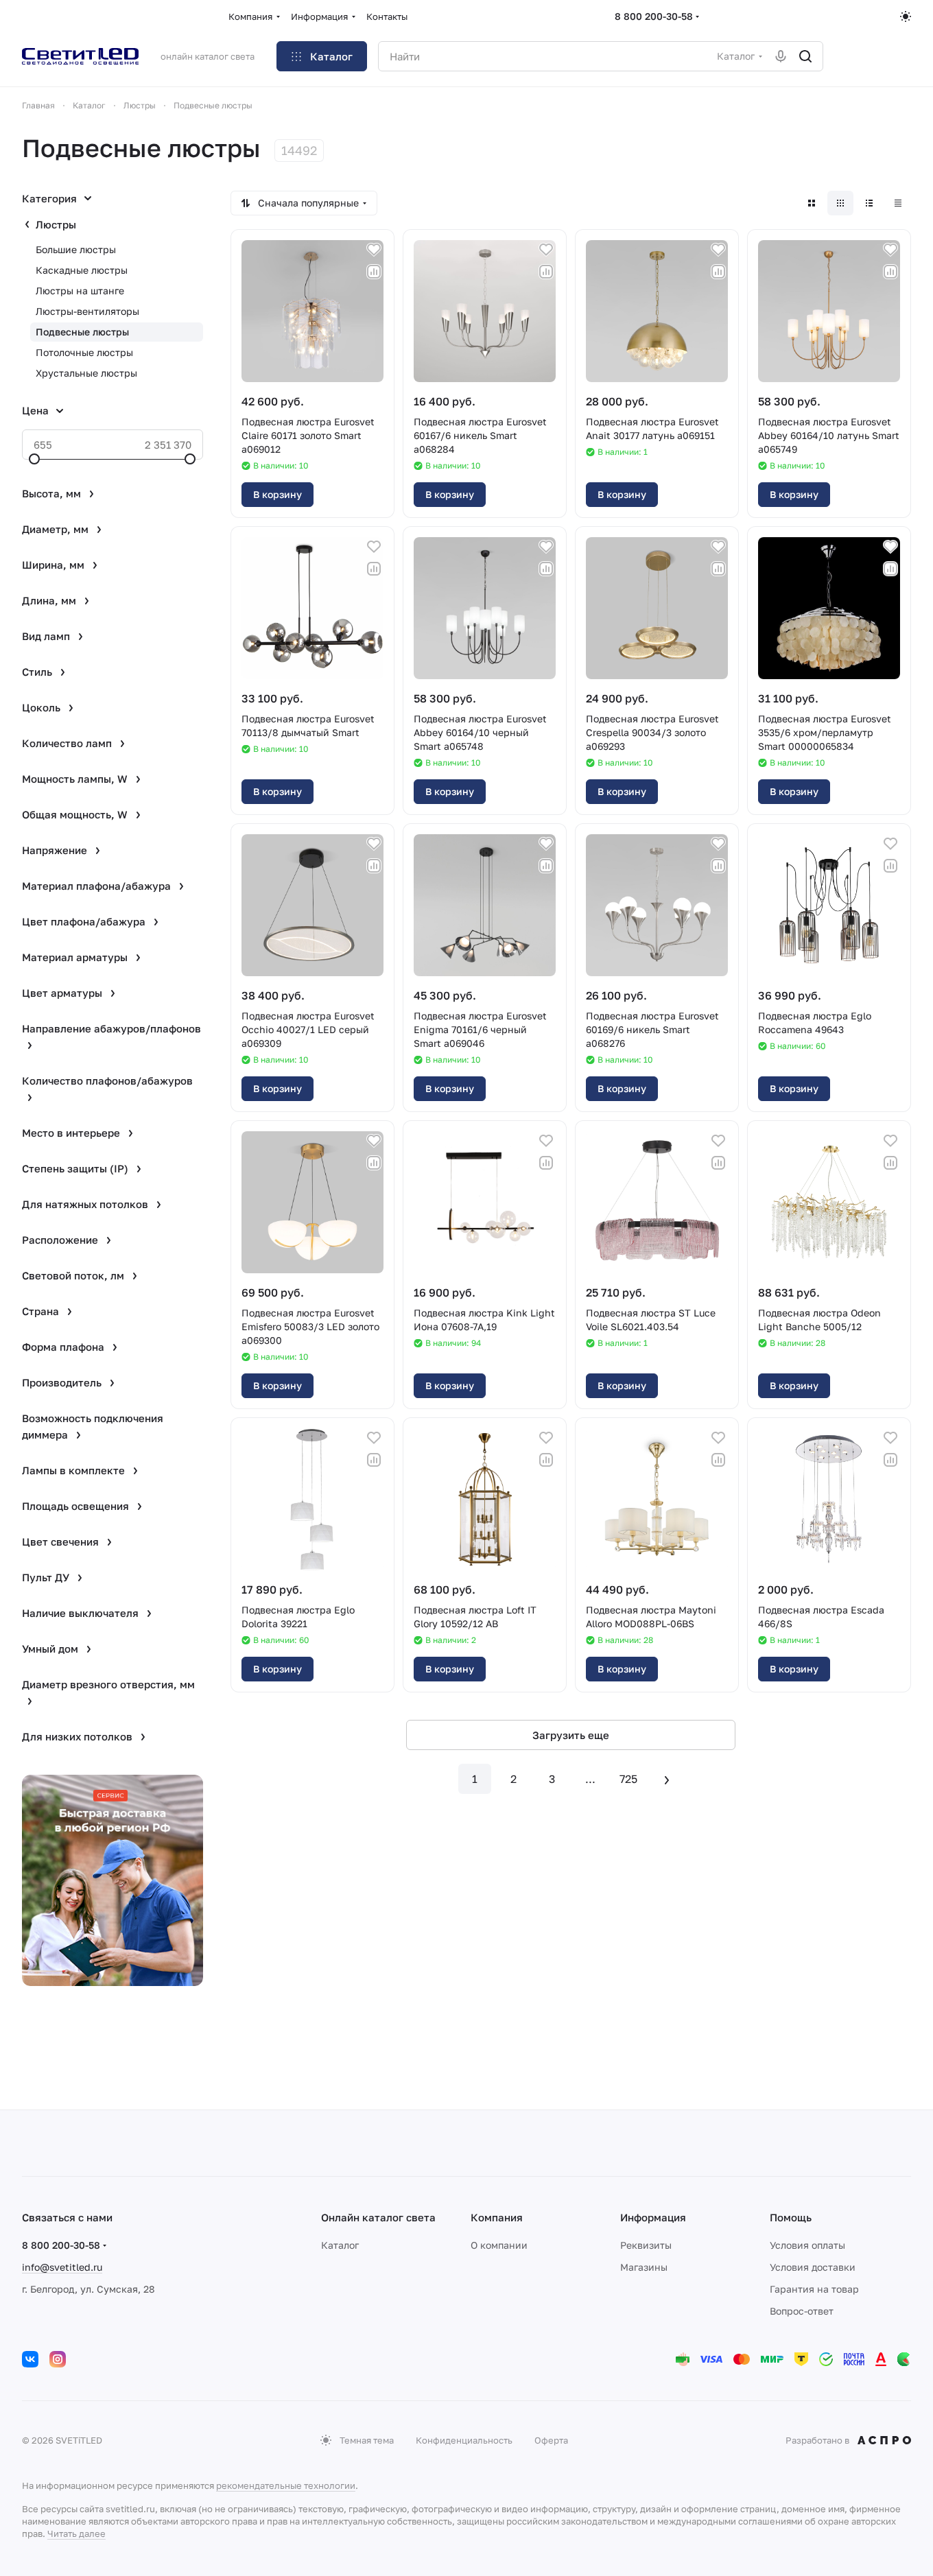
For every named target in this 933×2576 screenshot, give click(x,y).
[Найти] (805, 56)
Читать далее (76, 2533)
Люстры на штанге (80, 291)
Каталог (340, 2245)
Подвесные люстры (82, 332)
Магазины (644, 2267)
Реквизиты (646, 2245)
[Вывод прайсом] (898, 203)
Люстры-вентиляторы (87, 311)
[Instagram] (58, 2359)
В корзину (277, 494)
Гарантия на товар (814, 2289)
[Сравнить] (374, 272)
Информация (653, 2217)
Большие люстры (76, 249)
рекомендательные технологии (286, 2485)
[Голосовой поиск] (781, 56)
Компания (497, 2217)
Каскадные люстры (82, 270)
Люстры (56, 224)
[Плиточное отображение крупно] (812, 203)
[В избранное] (374, 250)
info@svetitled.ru (62, 2267)
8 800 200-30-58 (654, 16)
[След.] (667, 1779)
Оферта (551, 2440)
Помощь (791, 2217)
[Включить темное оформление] (906, 16)
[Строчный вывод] (869, 203)
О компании (499, 2245)
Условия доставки (813, 2267)
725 (628, 1779)
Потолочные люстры (84, 352)
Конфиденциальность (464, 2440)
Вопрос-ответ (802, 2311)
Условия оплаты (807, 2245)
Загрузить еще (571, 1735)
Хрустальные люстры (86, 373)
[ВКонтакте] (30, 2359)
